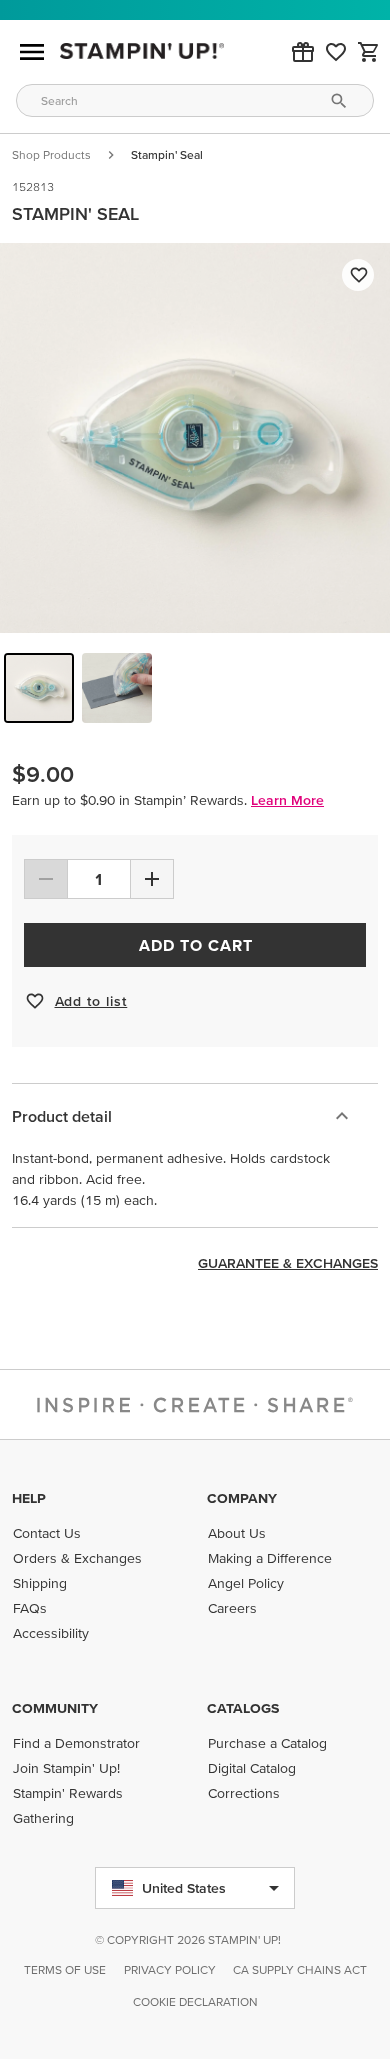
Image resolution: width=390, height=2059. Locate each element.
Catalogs (243, 1708)
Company (242, 1498)
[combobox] (195, 100)
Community (55, 1708)
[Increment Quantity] (152, 879)
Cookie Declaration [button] (195, 2001)
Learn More (287, 800)
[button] (303, 52)
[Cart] (369, 52)
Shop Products (51, 154)
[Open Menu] (32, 52)
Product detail (62, 1116)
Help (29, 1498)
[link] (336, 52)
